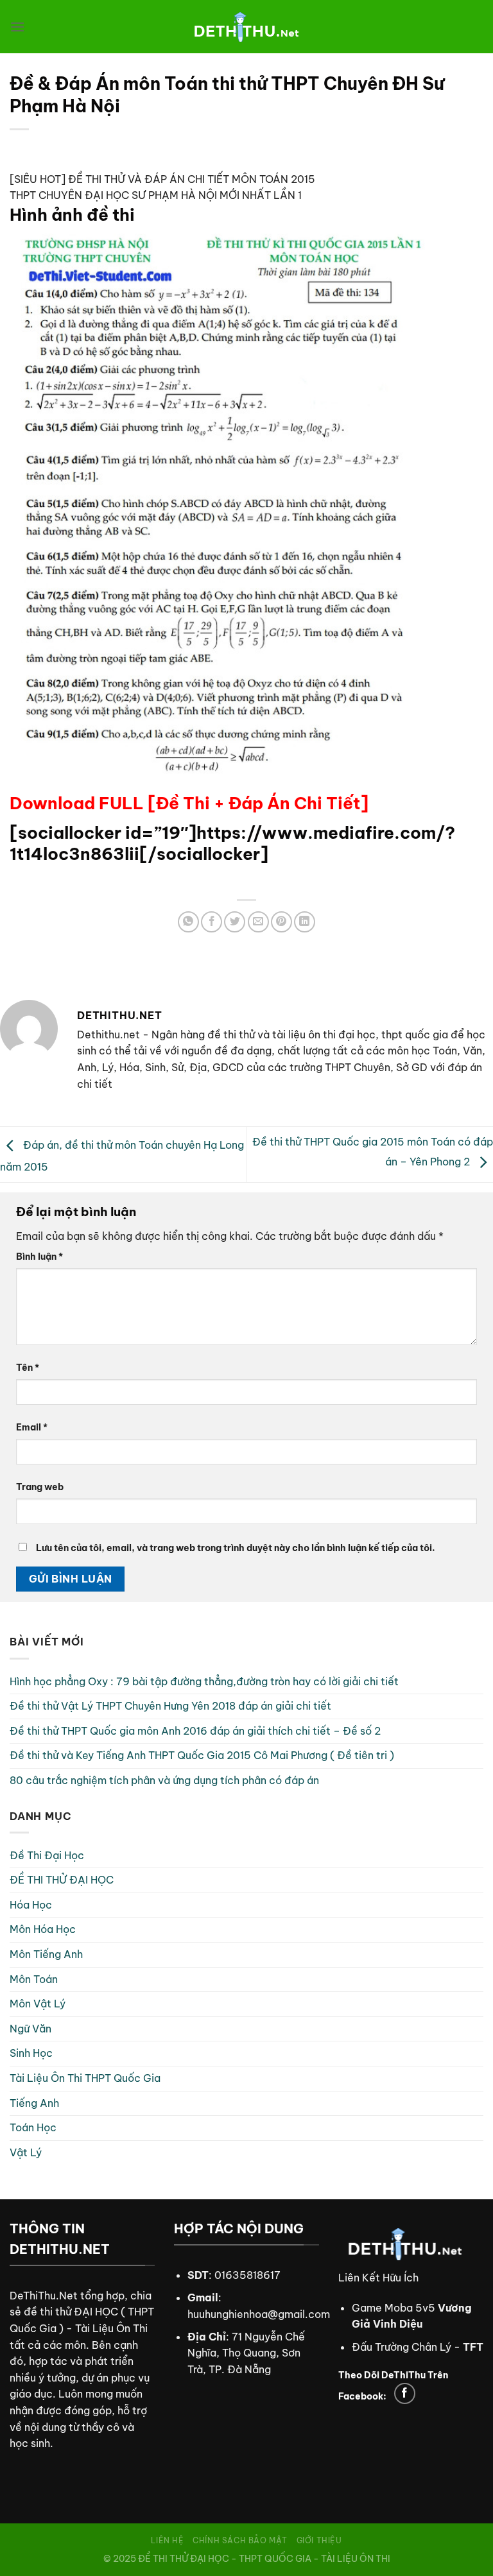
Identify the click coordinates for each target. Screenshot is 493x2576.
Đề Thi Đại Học (47, 1855)
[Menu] (17, 27)
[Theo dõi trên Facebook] (405, 2393)
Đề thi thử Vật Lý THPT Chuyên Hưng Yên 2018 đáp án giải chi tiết (170, 1706)
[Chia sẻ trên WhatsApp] (188, 922)
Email (32, 1427)
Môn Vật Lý (38, 2004)
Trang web (40, 1487)
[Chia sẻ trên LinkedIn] (305, 922)
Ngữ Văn (30, 2029)
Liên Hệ (167, 2540)
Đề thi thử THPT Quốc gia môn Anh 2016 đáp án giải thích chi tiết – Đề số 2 (195, 1731)
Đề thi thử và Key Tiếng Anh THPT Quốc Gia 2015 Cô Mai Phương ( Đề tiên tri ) (202, 1755)
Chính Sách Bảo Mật (240, 2540)
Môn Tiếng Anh (46, 1954)
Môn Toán (34, 1979)
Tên (28, 1368)
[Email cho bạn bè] (258, 922)
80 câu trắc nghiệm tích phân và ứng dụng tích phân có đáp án (164, 1780)
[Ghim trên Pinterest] (281, 922)
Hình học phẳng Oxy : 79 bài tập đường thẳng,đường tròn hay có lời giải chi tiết (204, 1681)
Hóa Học (31, 1905)
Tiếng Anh (34, 2103)
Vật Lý (26, 2152)
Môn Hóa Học (43, 1929)
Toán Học (33, 2127)
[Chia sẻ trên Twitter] (235, 922)
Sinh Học (31, 2053)
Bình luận (39, 1257)
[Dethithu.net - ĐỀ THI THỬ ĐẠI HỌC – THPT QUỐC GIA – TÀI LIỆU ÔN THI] (246, 27)
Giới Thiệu (319, 2540)
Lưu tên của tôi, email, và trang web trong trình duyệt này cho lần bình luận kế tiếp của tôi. (236, 1548)
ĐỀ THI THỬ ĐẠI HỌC (62, 1880)
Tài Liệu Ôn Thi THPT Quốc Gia (85, 2078)
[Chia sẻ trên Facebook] (212, 922)
